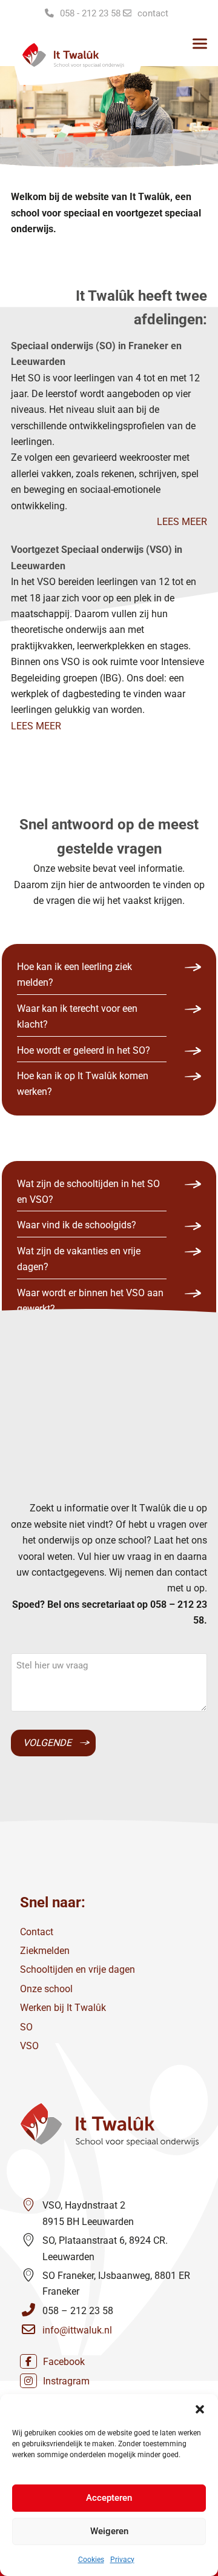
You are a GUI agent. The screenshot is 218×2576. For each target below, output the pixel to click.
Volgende (47, 1743)
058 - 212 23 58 (90, 13)
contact (153, 13)
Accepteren (109, 2498)
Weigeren (109, 2531)
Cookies (91, 2560)
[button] (200, 2409)
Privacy (122, 2560)
